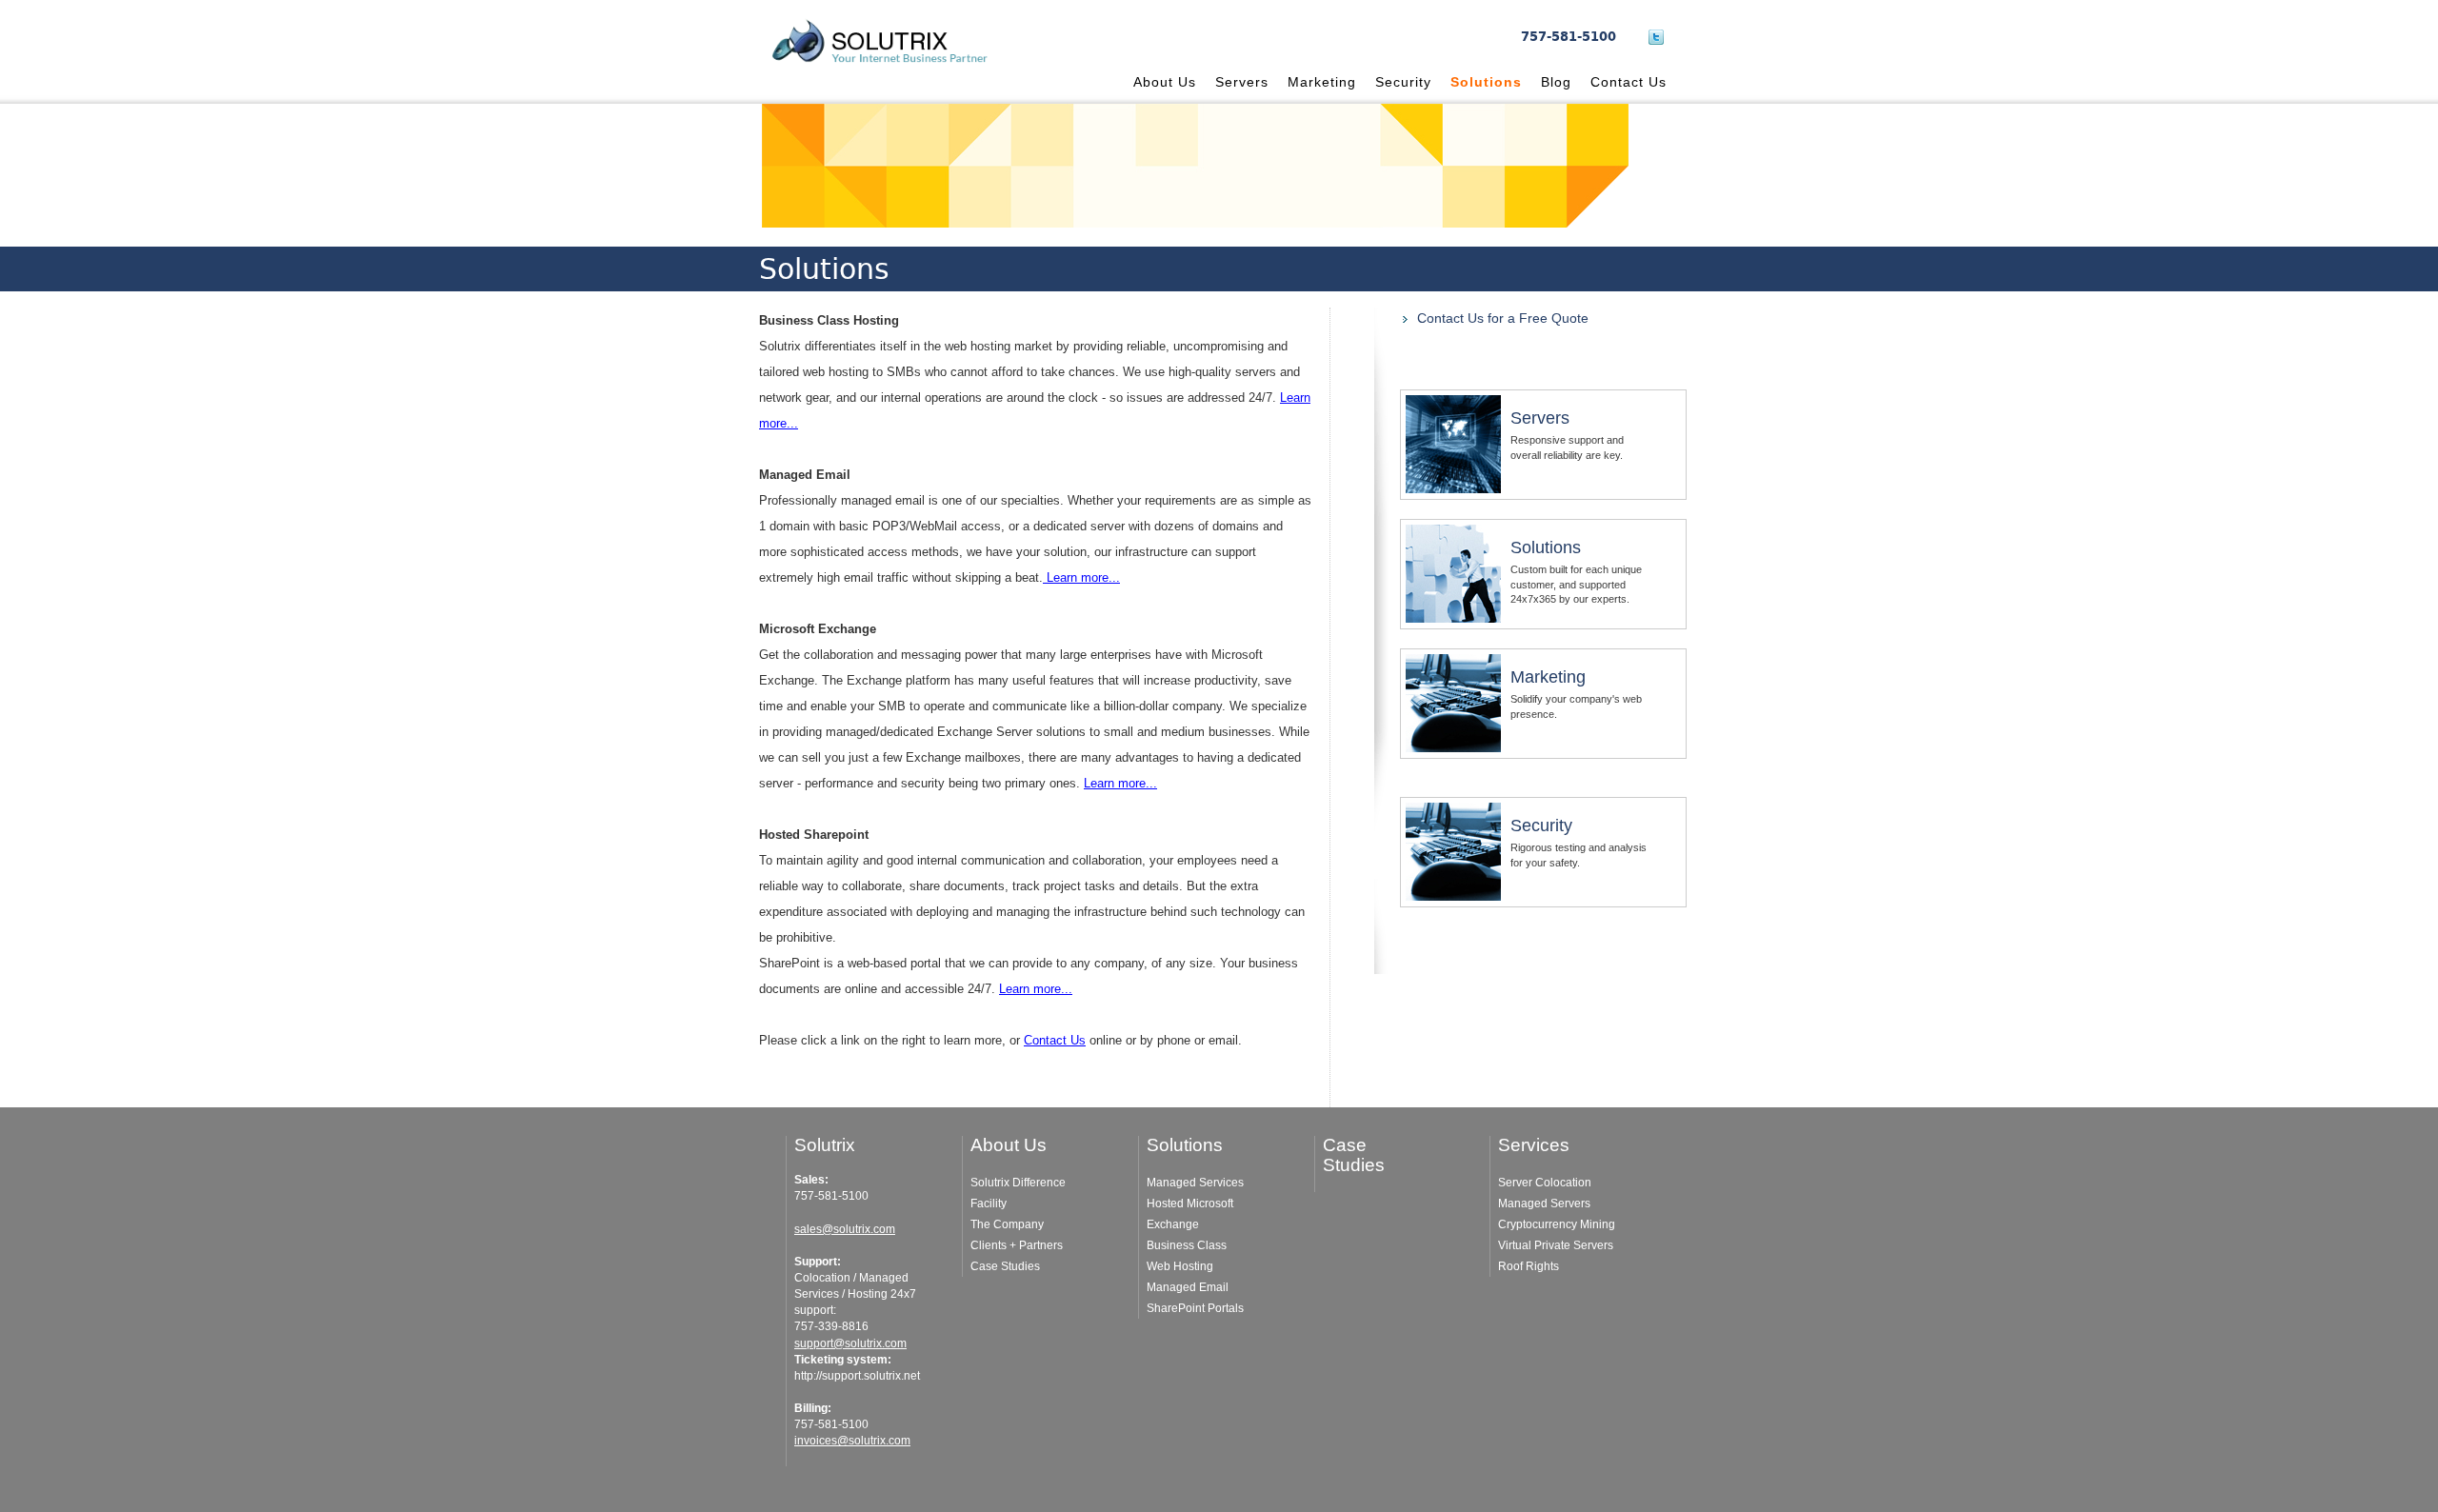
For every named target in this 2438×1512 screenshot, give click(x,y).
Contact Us (1629, 82)
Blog (1556, 82)
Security (1403, 82)
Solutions (1486, 82)
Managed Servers (1544, 1204)
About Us (1165, 82)
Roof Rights (1529, 1266)
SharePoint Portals (1195, 1308)
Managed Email (1188, 1287)
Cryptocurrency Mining (1557, 1224)
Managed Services (1195, 1183)
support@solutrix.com (850, 1343)
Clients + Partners (1017, 1245)
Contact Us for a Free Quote (1503, 318)
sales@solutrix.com (845, 1229)
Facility (989, 1204)
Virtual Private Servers (1556, 1245)
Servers (1242, 82)
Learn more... (1081, 577)
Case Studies (1005, 1266)
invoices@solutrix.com (852, 1441)
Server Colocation (1545, 1183)
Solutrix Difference (1018, 1183)
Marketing (1322, 82)
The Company (1007, 1224)
